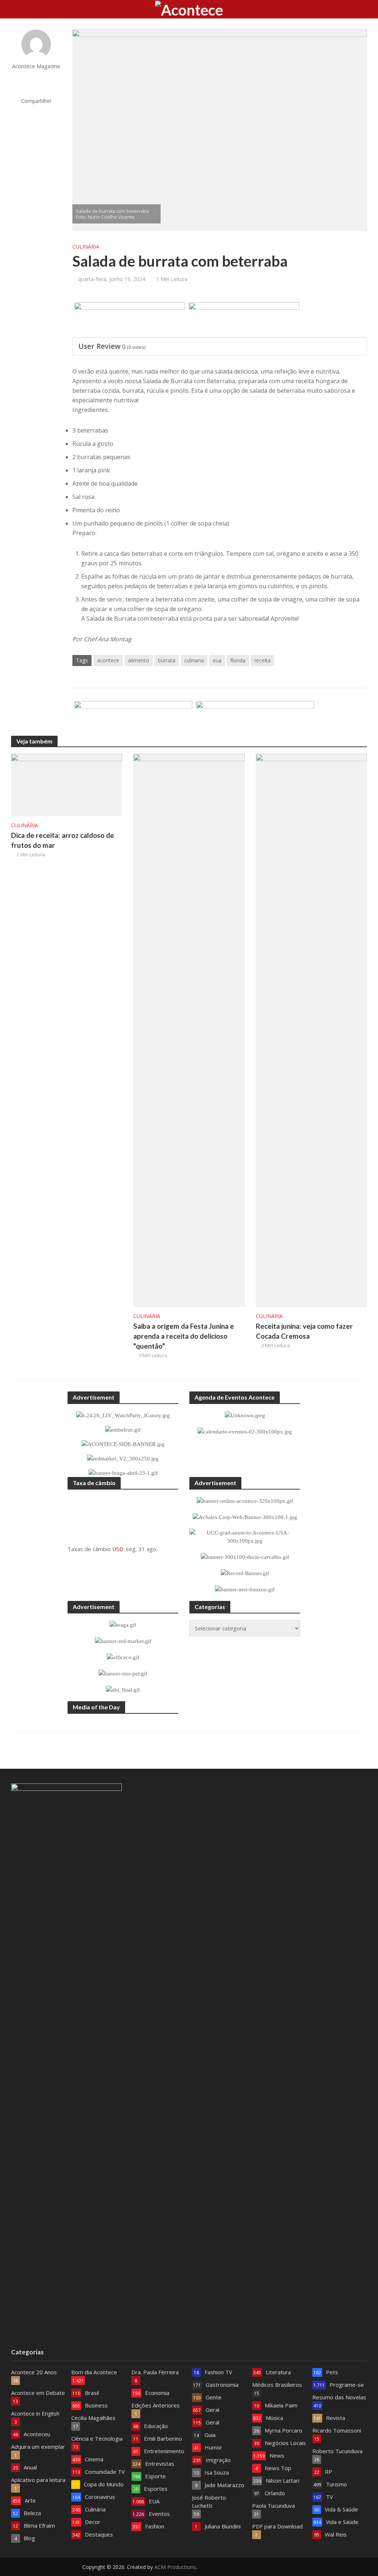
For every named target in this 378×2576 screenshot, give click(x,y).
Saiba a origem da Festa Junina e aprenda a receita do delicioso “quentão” (184, 1336)
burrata (167, 660)
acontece (108, 660)
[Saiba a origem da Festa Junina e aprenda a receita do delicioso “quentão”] (189, 1030)
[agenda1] (244, 320)
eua (217, 660)
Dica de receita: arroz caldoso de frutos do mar (63, 840)
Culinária (86, 247)
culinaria (194, 660)
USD (118, 1549)
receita (262, 660)
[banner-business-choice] (133, 719)
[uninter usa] (130, 320)
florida (238, 660)
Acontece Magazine (36, 66)
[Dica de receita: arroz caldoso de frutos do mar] (67, 784)
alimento (139, 660)
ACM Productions (175, 2567)
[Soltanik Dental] (255, 719)
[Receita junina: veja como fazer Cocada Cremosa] (311, 1030)
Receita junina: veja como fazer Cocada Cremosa (304, 1331)
